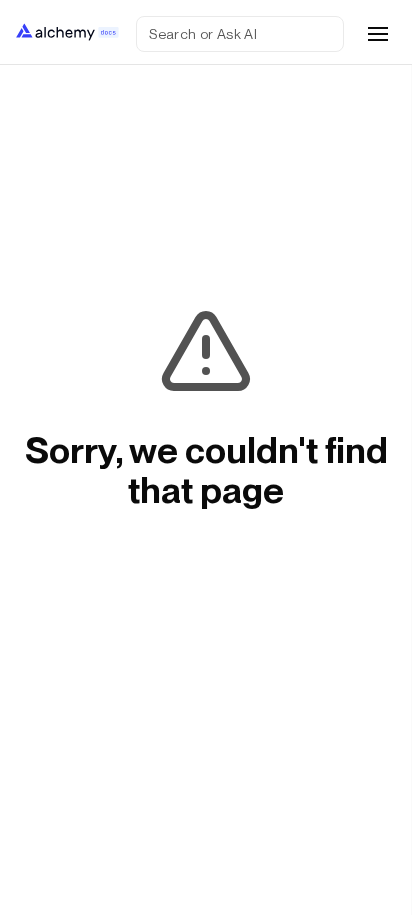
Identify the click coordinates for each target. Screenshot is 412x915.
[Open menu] (378, 34)
